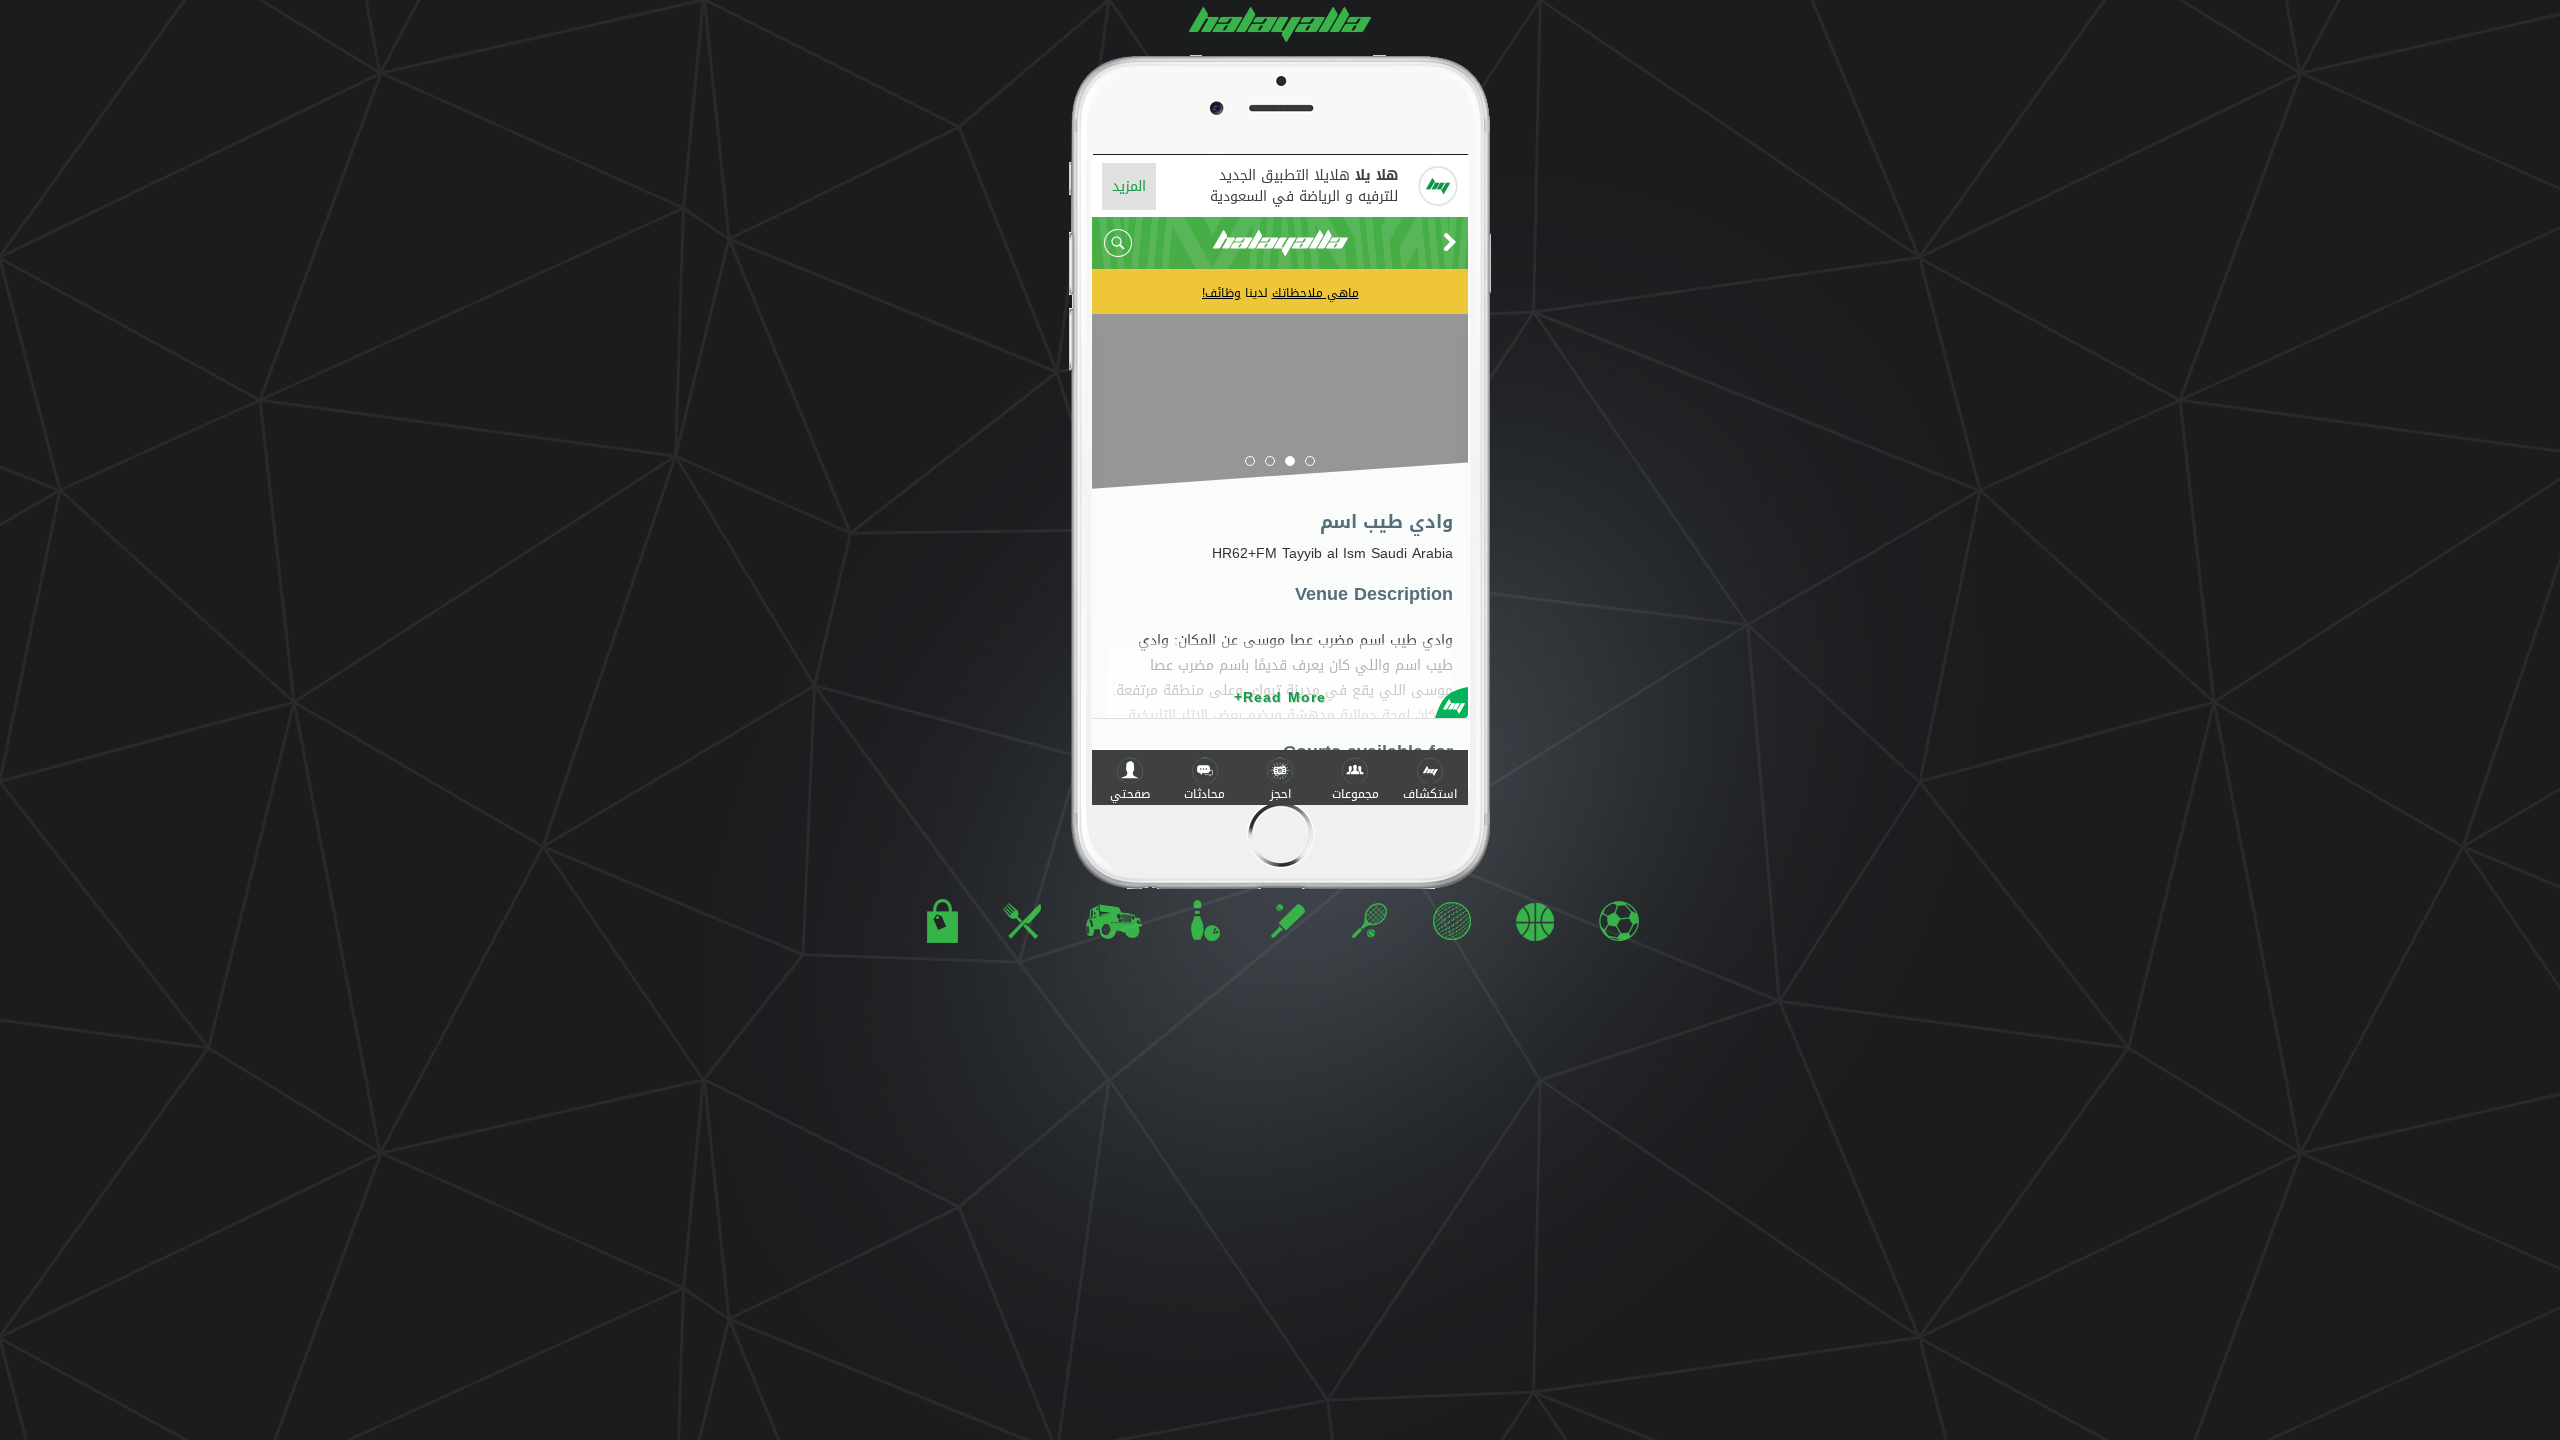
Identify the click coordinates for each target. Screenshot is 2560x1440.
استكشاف (1430, 794)
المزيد (1129, 186)
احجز (1280, 794)
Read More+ (1280, 697)
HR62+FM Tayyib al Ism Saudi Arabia (1332, 553)
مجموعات (1355, 794)
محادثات (1204, 794)
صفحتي (1130, 794)
